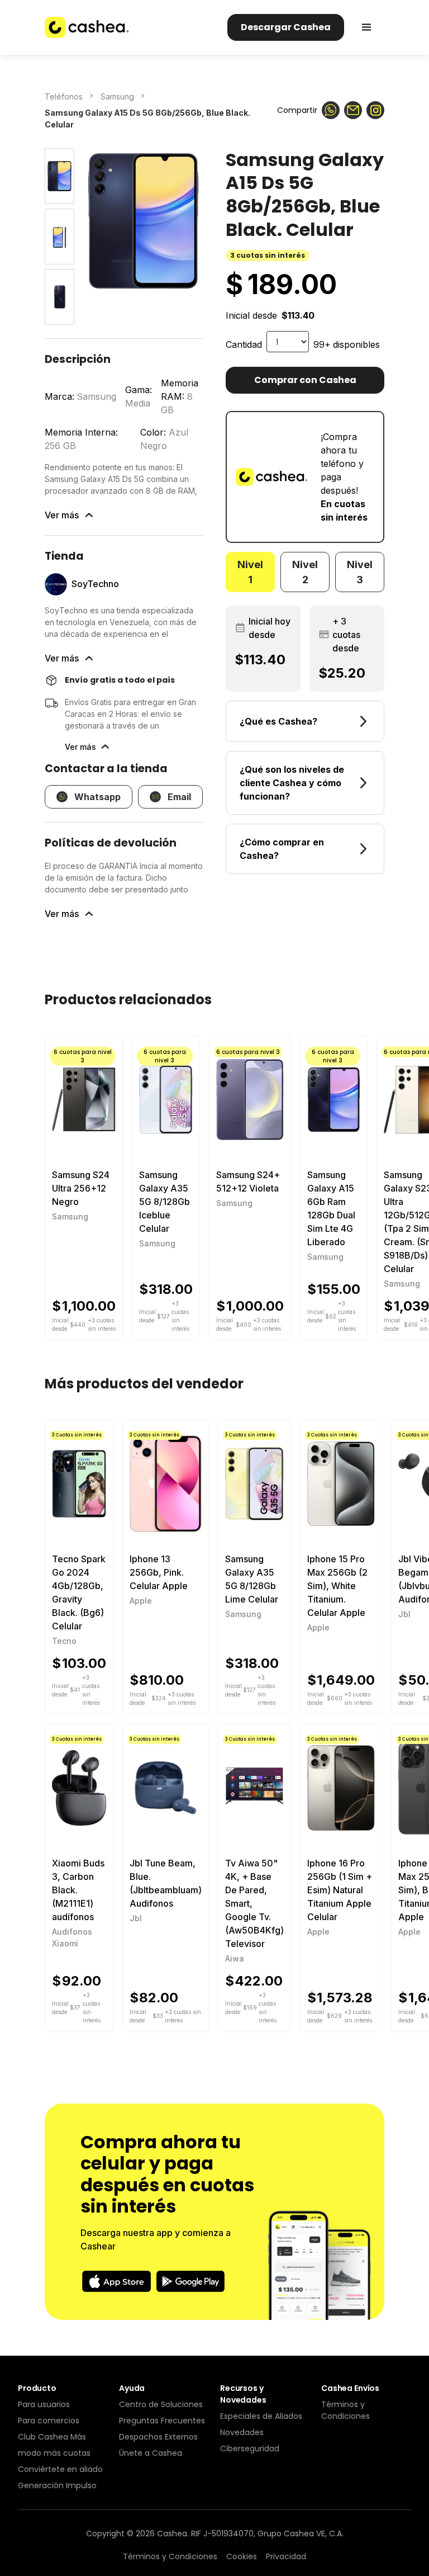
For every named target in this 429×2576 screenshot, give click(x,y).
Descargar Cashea (286, 27)
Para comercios (49, 2421)
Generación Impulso (57, 2485)
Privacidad (286, 2556)
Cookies (242, 2556)
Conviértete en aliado (60, 2469)
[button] (366, 27)
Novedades (242, 2432)
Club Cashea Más (52, 2437)
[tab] (250, 572)
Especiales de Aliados (261, 2416)
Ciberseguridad (250, 2449)
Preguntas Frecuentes (162, 2421)
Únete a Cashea (151, 2453)
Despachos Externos (158, 2437)
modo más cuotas (54, 2453)
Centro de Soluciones (161, 2404)
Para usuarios (44, 2404)
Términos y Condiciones (345, 2410)
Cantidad (244, 344)
